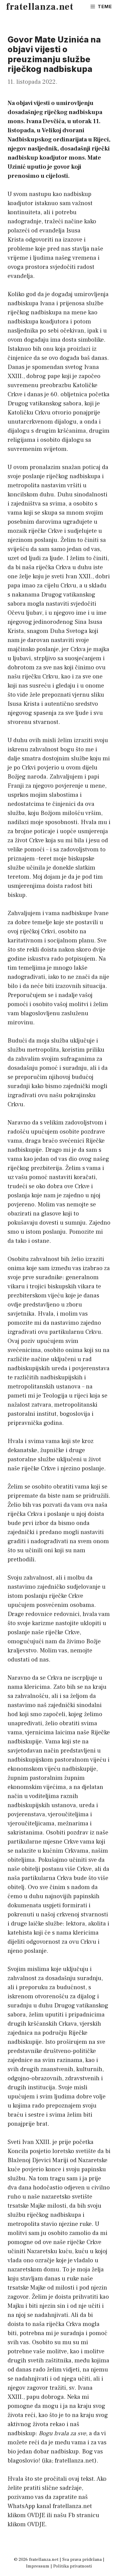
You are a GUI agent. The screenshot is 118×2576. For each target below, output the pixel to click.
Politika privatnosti (73, 2566)
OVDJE (36, 2515)
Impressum (38, 2566)
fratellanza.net (40, 7)
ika (48, 2461)
